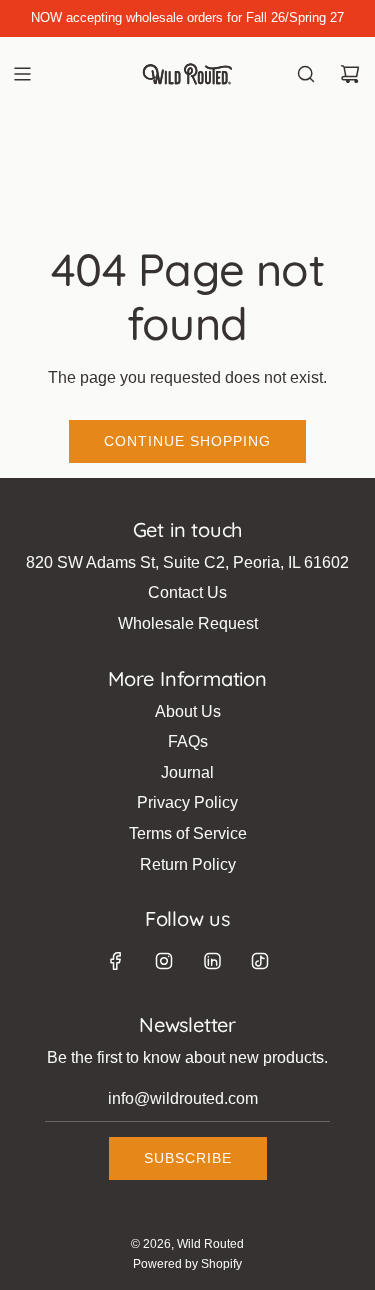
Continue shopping (187, 441)
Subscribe (188, 1158)
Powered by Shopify (187, 1264)
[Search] (306, 74)
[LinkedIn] (212, 961)
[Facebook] (116, 961)
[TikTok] (260, 961)
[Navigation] (22, 74)
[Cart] (350, 74)
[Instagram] (164, 961)
